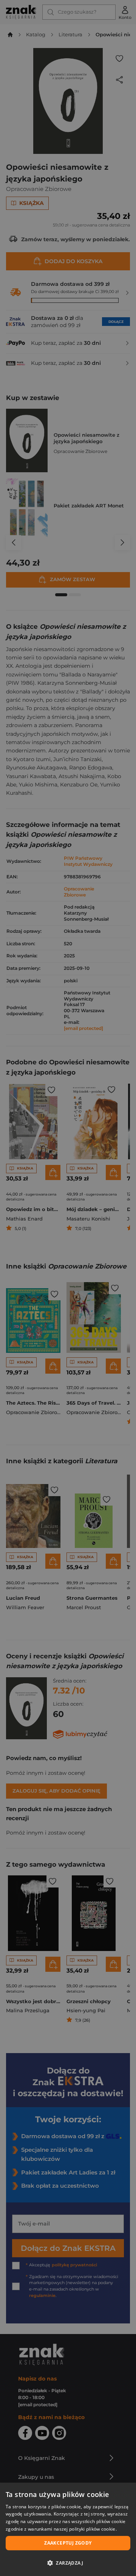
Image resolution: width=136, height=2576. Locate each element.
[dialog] (68, 2529)
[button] (68, 2563)
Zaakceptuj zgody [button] (68, 2543)
